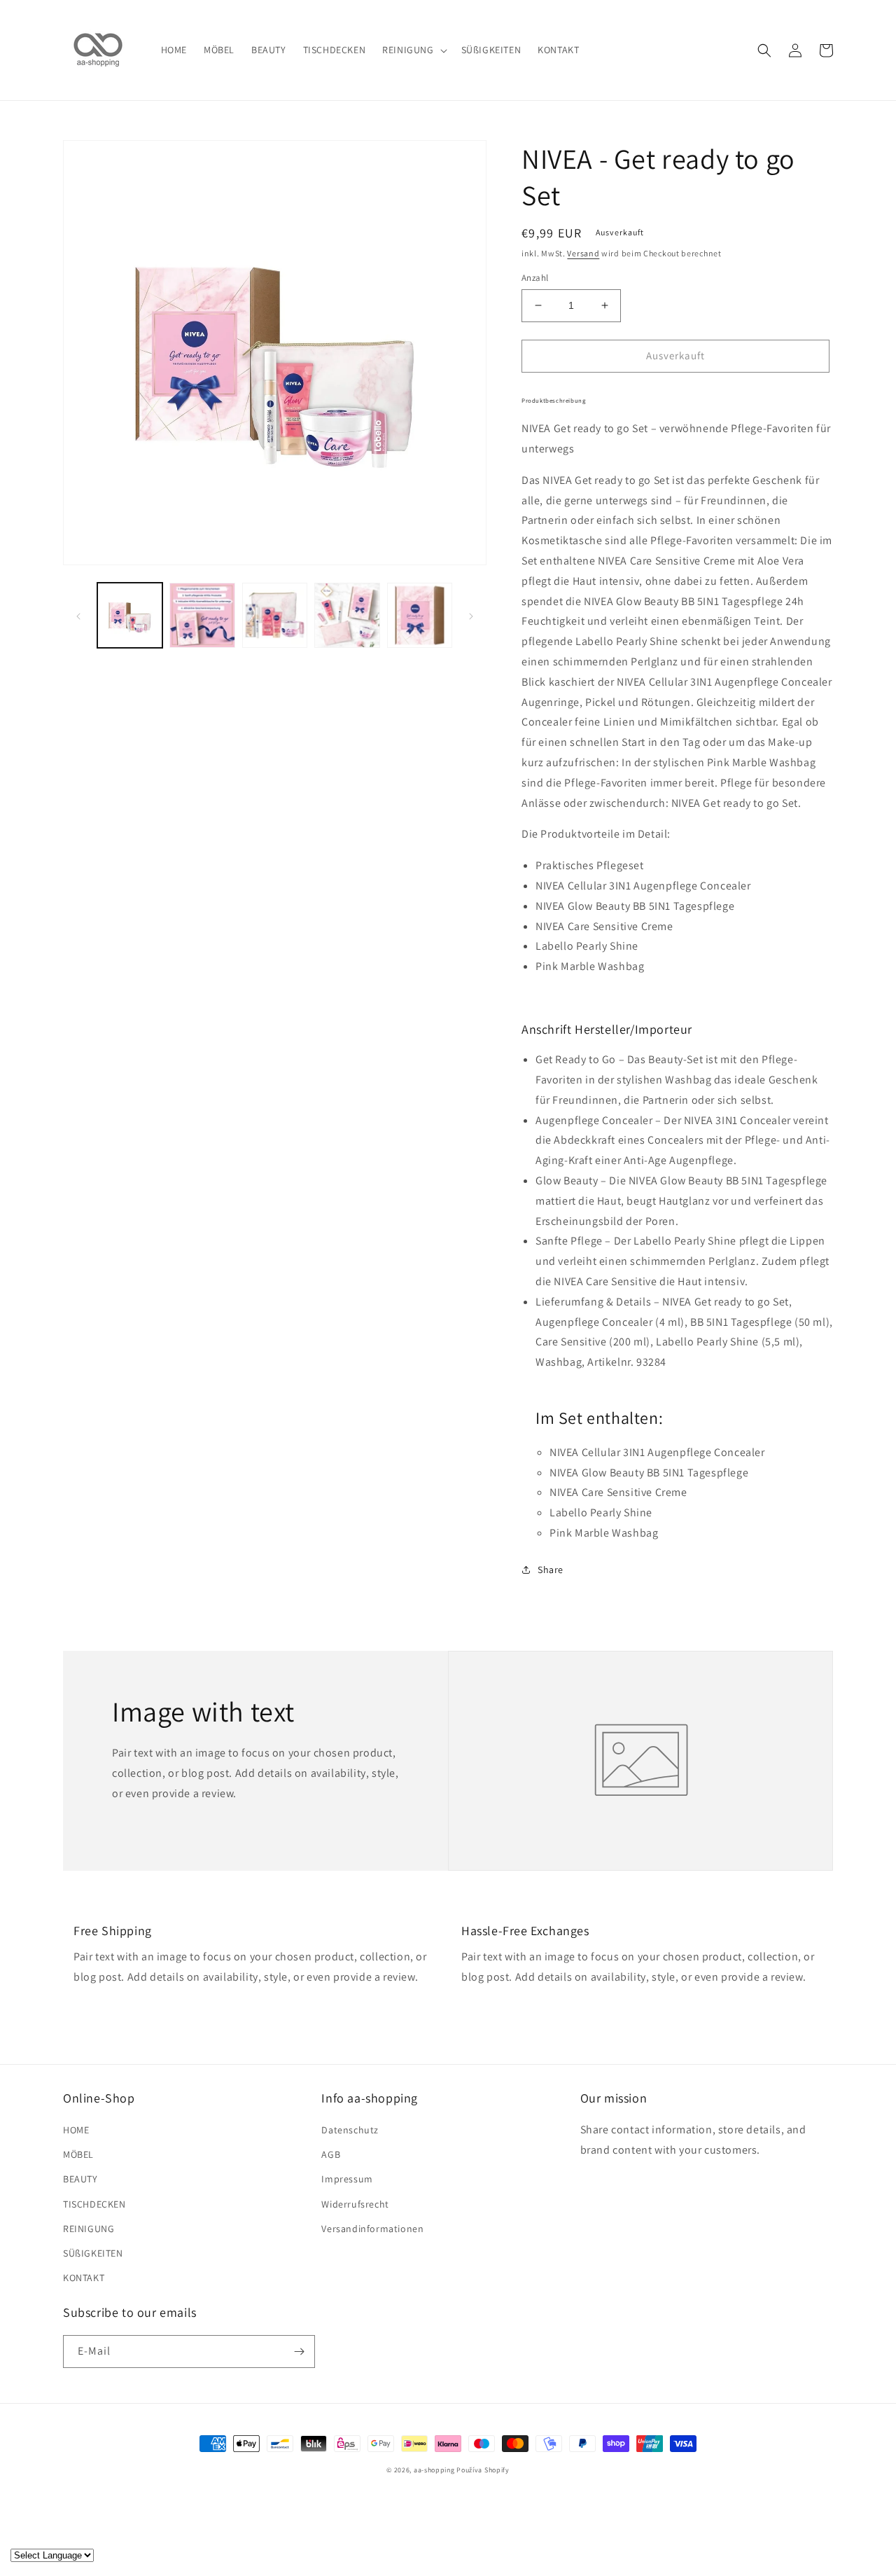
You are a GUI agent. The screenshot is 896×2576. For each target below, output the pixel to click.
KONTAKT (84, 2278)
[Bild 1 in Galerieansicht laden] (130, 615)
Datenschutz (350, 2130)
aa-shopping (434, 2470)
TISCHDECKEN (94, 2204)
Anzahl (535, 278)
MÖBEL (78, 2154)
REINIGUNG (89, 2229)
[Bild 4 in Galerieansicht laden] (347, 615)
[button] (413, 50)
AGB (331, 2154)
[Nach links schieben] (78, 616)
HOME (76, 2130)
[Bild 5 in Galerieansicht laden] (420, 615)
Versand (583, 253)
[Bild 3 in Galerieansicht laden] (275, 615)
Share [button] (551, 1570)
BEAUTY (80, 2179)
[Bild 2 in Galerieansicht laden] (202, 615)
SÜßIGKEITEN (93, 2253)
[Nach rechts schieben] (471, 616)
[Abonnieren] (299, 2352)
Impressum (347, 2179)
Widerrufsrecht (355, 2204)
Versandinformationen (372, 2229)
